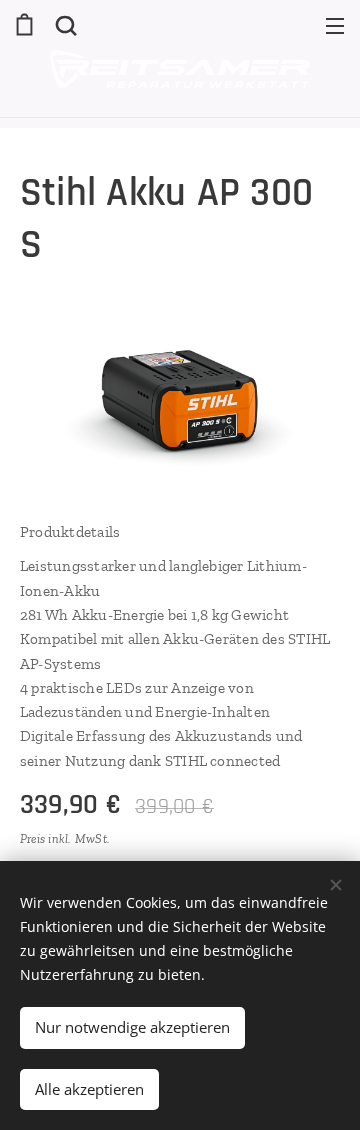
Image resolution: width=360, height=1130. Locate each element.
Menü (335, 25)
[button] (64, 25)
